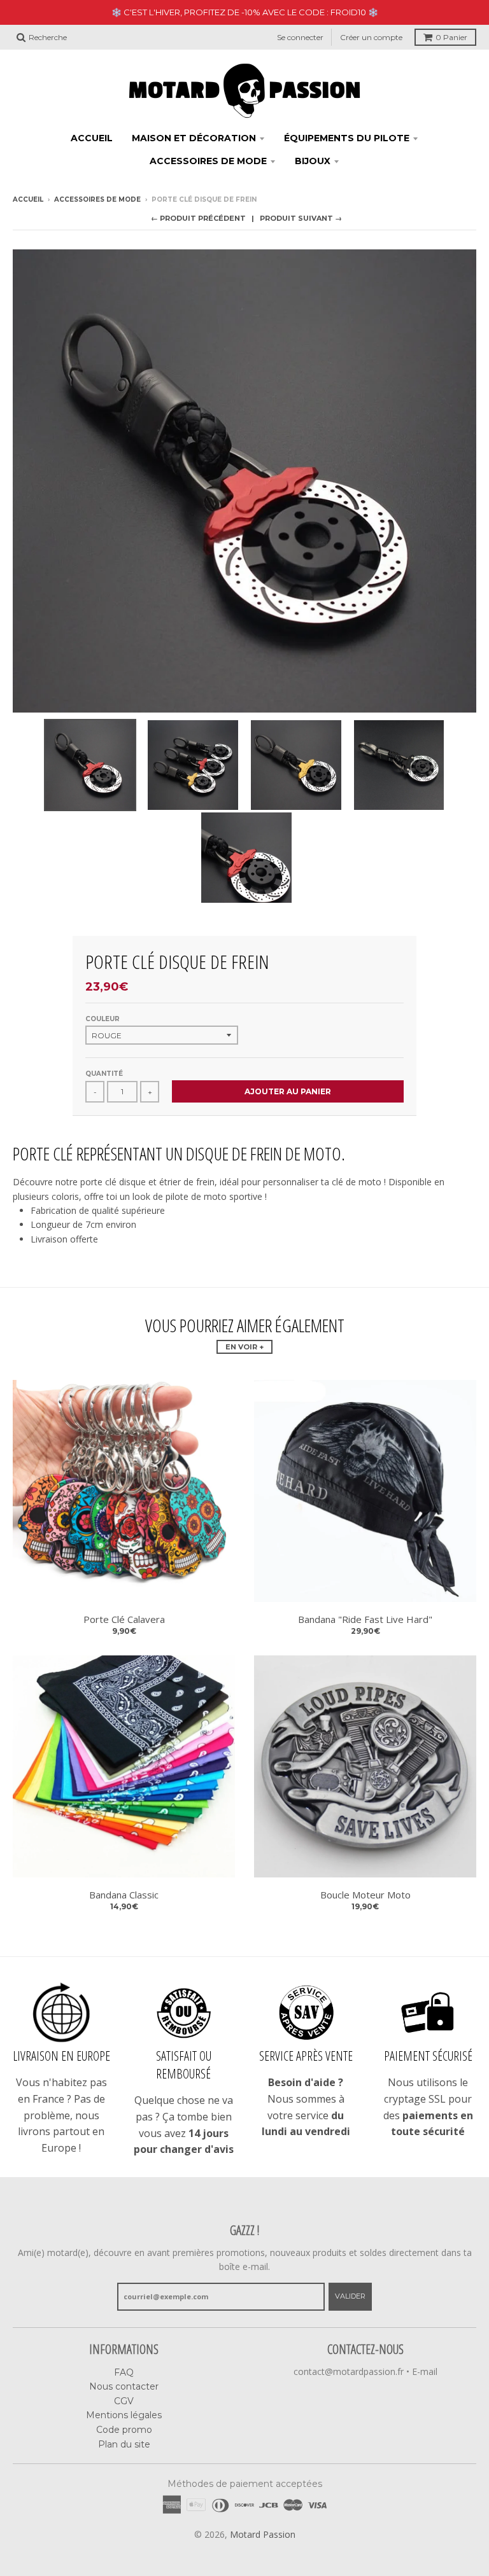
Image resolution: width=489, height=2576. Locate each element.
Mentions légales (124, 2415)
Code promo (124, 2430)
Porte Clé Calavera (124, 1619)
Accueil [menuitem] (92, 138)
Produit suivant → (301, 218)
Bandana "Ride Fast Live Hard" (365, 1619)
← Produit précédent (198, 218)
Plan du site (124, 2444)
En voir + (244, 1347)
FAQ (124, 2372)
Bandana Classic (124, 1895)
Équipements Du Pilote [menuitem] (347, 138)
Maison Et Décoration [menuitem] (194, 138)
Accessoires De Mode (97, 199)
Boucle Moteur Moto (365, 1895)
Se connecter (300, 37)
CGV (124, 2401)
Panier (451, 37)
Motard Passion (263, 2534)
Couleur (103, 1019)
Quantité (104, 1074)
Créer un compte (371, 37)
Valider (350, 2296)
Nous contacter (124, 2386)
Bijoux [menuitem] (313, 161)
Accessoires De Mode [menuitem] (208, 161)
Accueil (28, 199)
